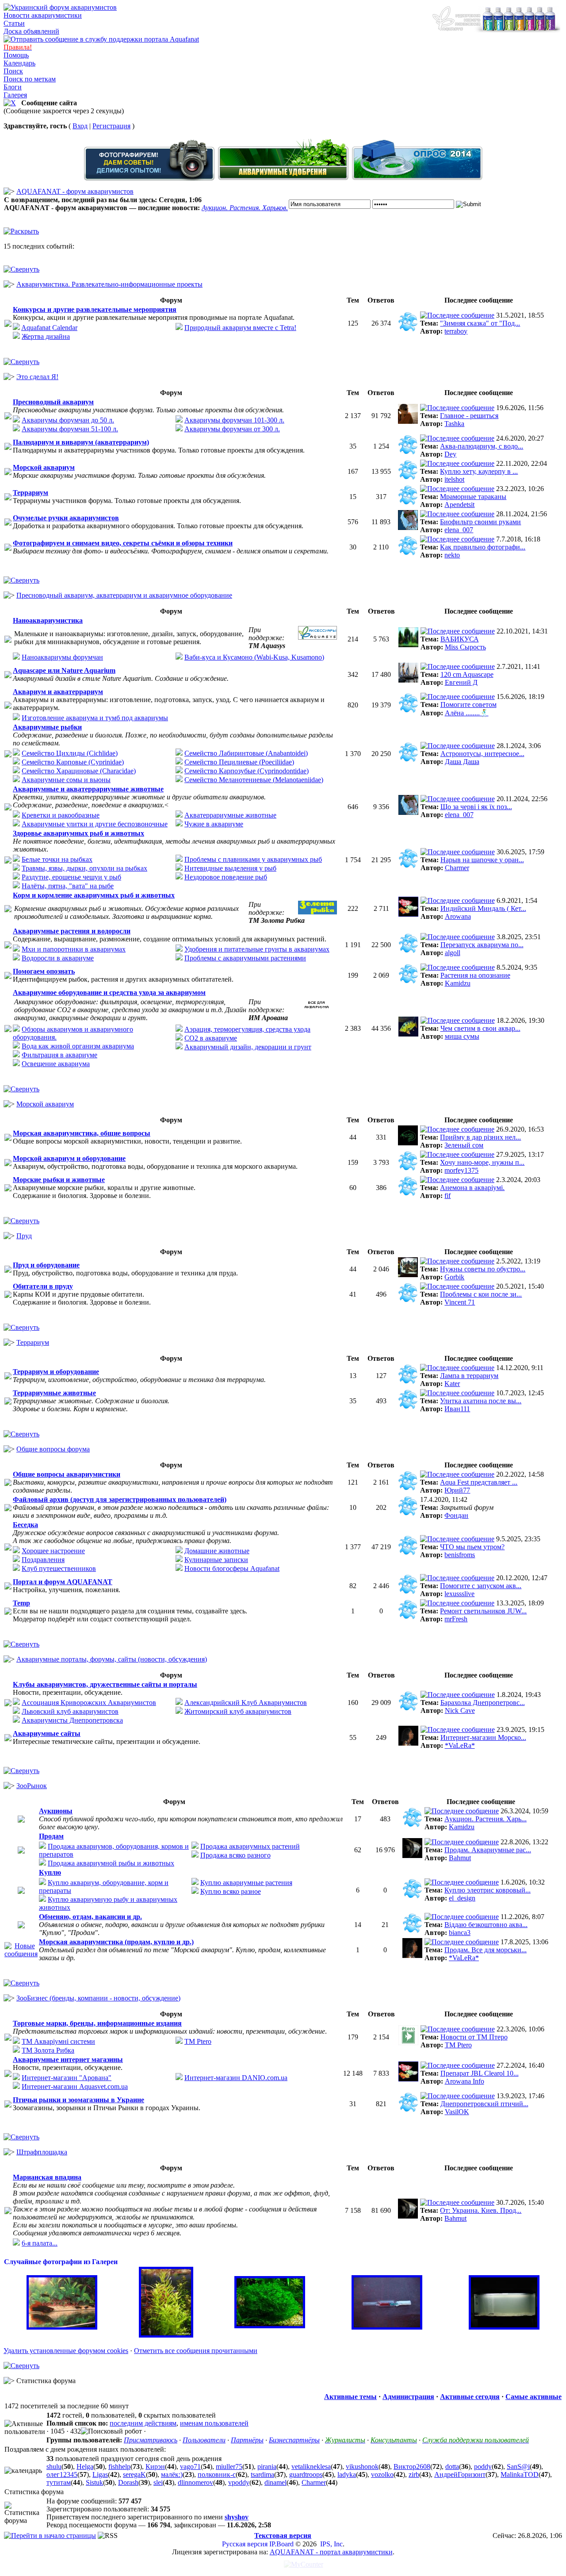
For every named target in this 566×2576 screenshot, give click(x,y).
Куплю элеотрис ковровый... (488, 1890)
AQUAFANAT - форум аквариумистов (75, 191)
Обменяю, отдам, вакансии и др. (90, 1917)
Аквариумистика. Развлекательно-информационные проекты (109, 284)
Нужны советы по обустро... (483, 1269)
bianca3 (460, 1933)
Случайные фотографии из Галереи (61, 2262)
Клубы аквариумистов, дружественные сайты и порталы (105, 1684)
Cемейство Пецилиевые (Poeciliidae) (239, 762)
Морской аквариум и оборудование (69, 1158)
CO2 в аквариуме (211, 1038)
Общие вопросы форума (53, 1449)
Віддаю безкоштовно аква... (486, 1925)
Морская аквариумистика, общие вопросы (82, 1133)
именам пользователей (214, 2423)
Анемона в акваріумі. (472, 1188)
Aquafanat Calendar (49, 328)
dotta (452, 2467)
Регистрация (111, 126)
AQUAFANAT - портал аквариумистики (331, 2552)
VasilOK (457, 2112)
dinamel (275, 2482)
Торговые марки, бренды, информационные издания (97, 2023)
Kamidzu (458, 983)
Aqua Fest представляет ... (479, 1482)
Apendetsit (459, 505)
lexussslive (459, 1594)
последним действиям (143, 2423)
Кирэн (155, 2467)
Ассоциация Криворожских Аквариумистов (89, 1703)
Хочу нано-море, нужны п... (482, 1162)
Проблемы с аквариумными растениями (245, 958)
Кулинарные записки (216, 1560)
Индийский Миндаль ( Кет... (483, 908)
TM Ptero (198, 2041)
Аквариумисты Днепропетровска (72, 1720)
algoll (453, 953)
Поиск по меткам (30, 79)
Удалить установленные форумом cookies (66, 2351)
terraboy (456, 331)
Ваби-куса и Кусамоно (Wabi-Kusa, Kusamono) (254, 657)
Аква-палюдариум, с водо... (482, 446)
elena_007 (459, 530)
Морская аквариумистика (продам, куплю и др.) (116, 1942)
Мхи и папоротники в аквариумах (74, 949)
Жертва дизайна (46, 336)
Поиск (13, 71)
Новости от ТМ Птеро (474, 2037)
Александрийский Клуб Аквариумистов (246, 1703)
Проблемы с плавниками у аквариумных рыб (253, 859)
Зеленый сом (464, 1145)
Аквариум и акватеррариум (58, 692)
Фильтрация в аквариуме (59, 1055)
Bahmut (460, 1858)
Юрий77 (457, 1490)
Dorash (128, 2482)
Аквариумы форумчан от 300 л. (232, 429)
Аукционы (56, 1811)
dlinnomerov (195, 2482)
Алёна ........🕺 (467, 713)
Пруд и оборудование (46, 1265)
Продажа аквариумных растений (250, 1846)
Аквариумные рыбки (47, 727)
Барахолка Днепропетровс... (483, 1703)
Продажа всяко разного (235, 1855)
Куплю (50, 1872)
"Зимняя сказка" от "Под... (480, 323)
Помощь (16, 55)
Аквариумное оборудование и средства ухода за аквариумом (109, 992)
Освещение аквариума (56, 1064)
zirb (414, 2474)
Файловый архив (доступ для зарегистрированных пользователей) (120, 1499)
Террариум (31, 493)
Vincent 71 (460, 1302)
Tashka (454, 424)
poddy (483, 2467)
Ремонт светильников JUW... (483, 1611)
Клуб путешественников (59, 1568)
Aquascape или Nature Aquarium (64, 670)
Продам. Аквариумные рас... (488, 1850)
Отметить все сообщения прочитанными (196, 2351)
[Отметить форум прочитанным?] (21, 1954)
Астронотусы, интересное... (482, 754)
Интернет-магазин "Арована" (67, 2078)
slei (158, 2482)
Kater (452, 1384)
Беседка (25, 1525)
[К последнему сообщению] (457, 315)
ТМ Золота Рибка (48, 2050)
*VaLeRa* (460, 1745)
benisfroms (460, 1555)
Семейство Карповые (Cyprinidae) (73, 762)
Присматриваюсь (151, 2440)
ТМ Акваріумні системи (58, 2041)
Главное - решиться (469, 416)
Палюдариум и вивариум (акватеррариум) (81, 442)
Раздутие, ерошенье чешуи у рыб (71, 877)
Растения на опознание (475, 975)
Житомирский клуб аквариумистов (238, 1711)
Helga (85, 2467)
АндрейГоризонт (460, 2474)
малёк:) (172, 2474)
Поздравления (43, 1560)
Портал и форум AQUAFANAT (63, 1582)
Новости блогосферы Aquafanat (232, 1568)
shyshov (237, 2517)
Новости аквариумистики (43, 15)
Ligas (100, 2474)
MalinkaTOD (520, 2474)
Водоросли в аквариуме (58, 958)
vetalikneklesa (311, 2467)
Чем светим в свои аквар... (480, 1028)
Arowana (458, 916)
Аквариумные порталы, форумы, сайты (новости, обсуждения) (112, 1659)
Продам (51, 1836)
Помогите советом (468, 704)
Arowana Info (465, 2081)
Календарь (19, 63)
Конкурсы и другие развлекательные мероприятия (95, 309)
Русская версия (245, 2544)
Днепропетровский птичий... (484, 2104)
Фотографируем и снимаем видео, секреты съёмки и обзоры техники (123, 543)
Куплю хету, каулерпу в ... (479, 471)
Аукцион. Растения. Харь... (486, 1819)
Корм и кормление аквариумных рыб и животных (94, 895)
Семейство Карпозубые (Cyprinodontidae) (247, 771)
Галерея (15, 95)
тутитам (59, 2482)
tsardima (262, 2474)
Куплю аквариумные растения (246, 1883)
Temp (21, 1603)
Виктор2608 (412, 2467)
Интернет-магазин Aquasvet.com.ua (75, 2087)
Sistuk (94, 2482)
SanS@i (518, 2467)
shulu (54, 2467)
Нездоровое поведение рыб (226, 877)
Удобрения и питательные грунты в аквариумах (257, 949)
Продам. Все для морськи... (486, 1950)
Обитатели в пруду (43, 1286)
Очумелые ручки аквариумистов (66, 518)
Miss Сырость (465, 647)
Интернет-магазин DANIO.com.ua (236, 2078)
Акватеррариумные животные (230, 815)
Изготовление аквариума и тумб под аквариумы (95, 718)
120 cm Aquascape (467, 674)
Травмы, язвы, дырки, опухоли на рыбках (84, 868)
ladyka (347, 2474)
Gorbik (454, 1277)
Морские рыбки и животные (59, 1180)
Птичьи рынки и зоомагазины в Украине (78, 2100)
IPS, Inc (331, 2544)
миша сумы (462, 1036)
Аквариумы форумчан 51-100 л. (70, 429)
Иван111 (457, 1409)
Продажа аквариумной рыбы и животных (111, 1863)
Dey (450, 454)
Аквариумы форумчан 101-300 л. (234, 420)
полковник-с (217, 2474)
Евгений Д (461, 682)
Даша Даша (462, 762)
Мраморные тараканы (473, 497)
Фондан (456, 1515)
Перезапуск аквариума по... (482, 945)
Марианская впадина (47, 2177)
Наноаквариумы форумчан (62, 657)
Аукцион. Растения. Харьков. (245, 208)
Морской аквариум (44, 467)
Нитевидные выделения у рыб (230, 868)
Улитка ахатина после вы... (481, 1401)
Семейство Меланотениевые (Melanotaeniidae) (254, 780)
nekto (452, 555)
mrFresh (456, 1619)
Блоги (13, 87)
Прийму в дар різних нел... (480, 1137)
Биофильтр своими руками (480, 522)
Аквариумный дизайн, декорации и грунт (248, 1047)
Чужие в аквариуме (214, 824)
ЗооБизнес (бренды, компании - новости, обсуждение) (98, 1998)
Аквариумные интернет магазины (68, 2060)
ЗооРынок (32, 1786)
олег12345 (62, 2474)
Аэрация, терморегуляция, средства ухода (247, 1029)
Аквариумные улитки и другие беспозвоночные (95, 824)
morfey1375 (461, 1170)
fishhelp (119, 2467)
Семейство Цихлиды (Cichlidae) (70, 753)
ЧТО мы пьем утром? (472, 1547)
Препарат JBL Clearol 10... (480, 2073)
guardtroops (306, 2474)
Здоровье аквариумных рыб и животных (78, 833)
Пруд (24, 1236)
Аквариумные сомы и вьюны (66, 780)
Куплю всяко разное (231, 1891)
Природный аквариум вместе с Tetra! (240, 328)
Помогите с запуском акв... (481, 1586)
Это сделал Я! (37, 377)
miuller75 (229, 2467)
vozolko (382, 2474)
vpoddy (239, 2482)
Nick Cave (460, 1710)
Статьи (14, 23)
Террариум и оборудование (56, 1372)
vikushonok (362, 2467)
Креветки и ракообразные (61, 815)
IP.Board (281, 2544)
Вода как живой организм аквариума (78, 1046)
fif (447, 1196)
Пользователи (204, 2440)
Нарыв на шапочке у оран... (482, 860)
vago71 (190, 2467)
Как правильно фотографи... (483, 547)
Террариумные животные (54, 1393)
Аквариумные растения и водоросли (72, 931)
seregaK (134, 2474)
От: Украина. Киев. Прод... (481, 2210)
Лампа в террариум (469, 1376)
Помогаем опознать (44, 971)
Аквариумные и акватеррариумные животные (88, 789)
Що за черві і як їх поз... (476, 807)
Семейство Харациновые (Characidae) (79, 771)
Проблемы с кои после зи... (481, 1294)
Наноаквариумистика (48, 620)
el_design (462, 1898)
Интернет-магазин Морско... (483, 1737)
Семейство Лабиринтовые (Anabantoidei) (246, 753)
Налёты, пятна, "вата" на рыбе (68, 886)
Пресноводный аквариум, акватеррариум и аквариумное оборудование (124, 595)
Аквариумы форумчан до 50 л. (68, 420)
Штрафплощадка (42, 2152)
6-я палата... (40, 2243)
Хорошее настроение (53, 1551)
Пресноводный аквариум (53, 402)
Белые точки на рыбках (57, 859)
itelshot (454, 479)
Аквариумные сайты (47, 1733)
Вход (80, 126)
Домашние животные (217, 1551)
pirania (267, 2467)
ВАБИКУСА (460, 639)
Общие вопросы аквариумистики (67, 1474)
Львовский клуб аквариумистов (70, 1711)
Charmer (457, 868)
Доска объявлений (31, 31)
